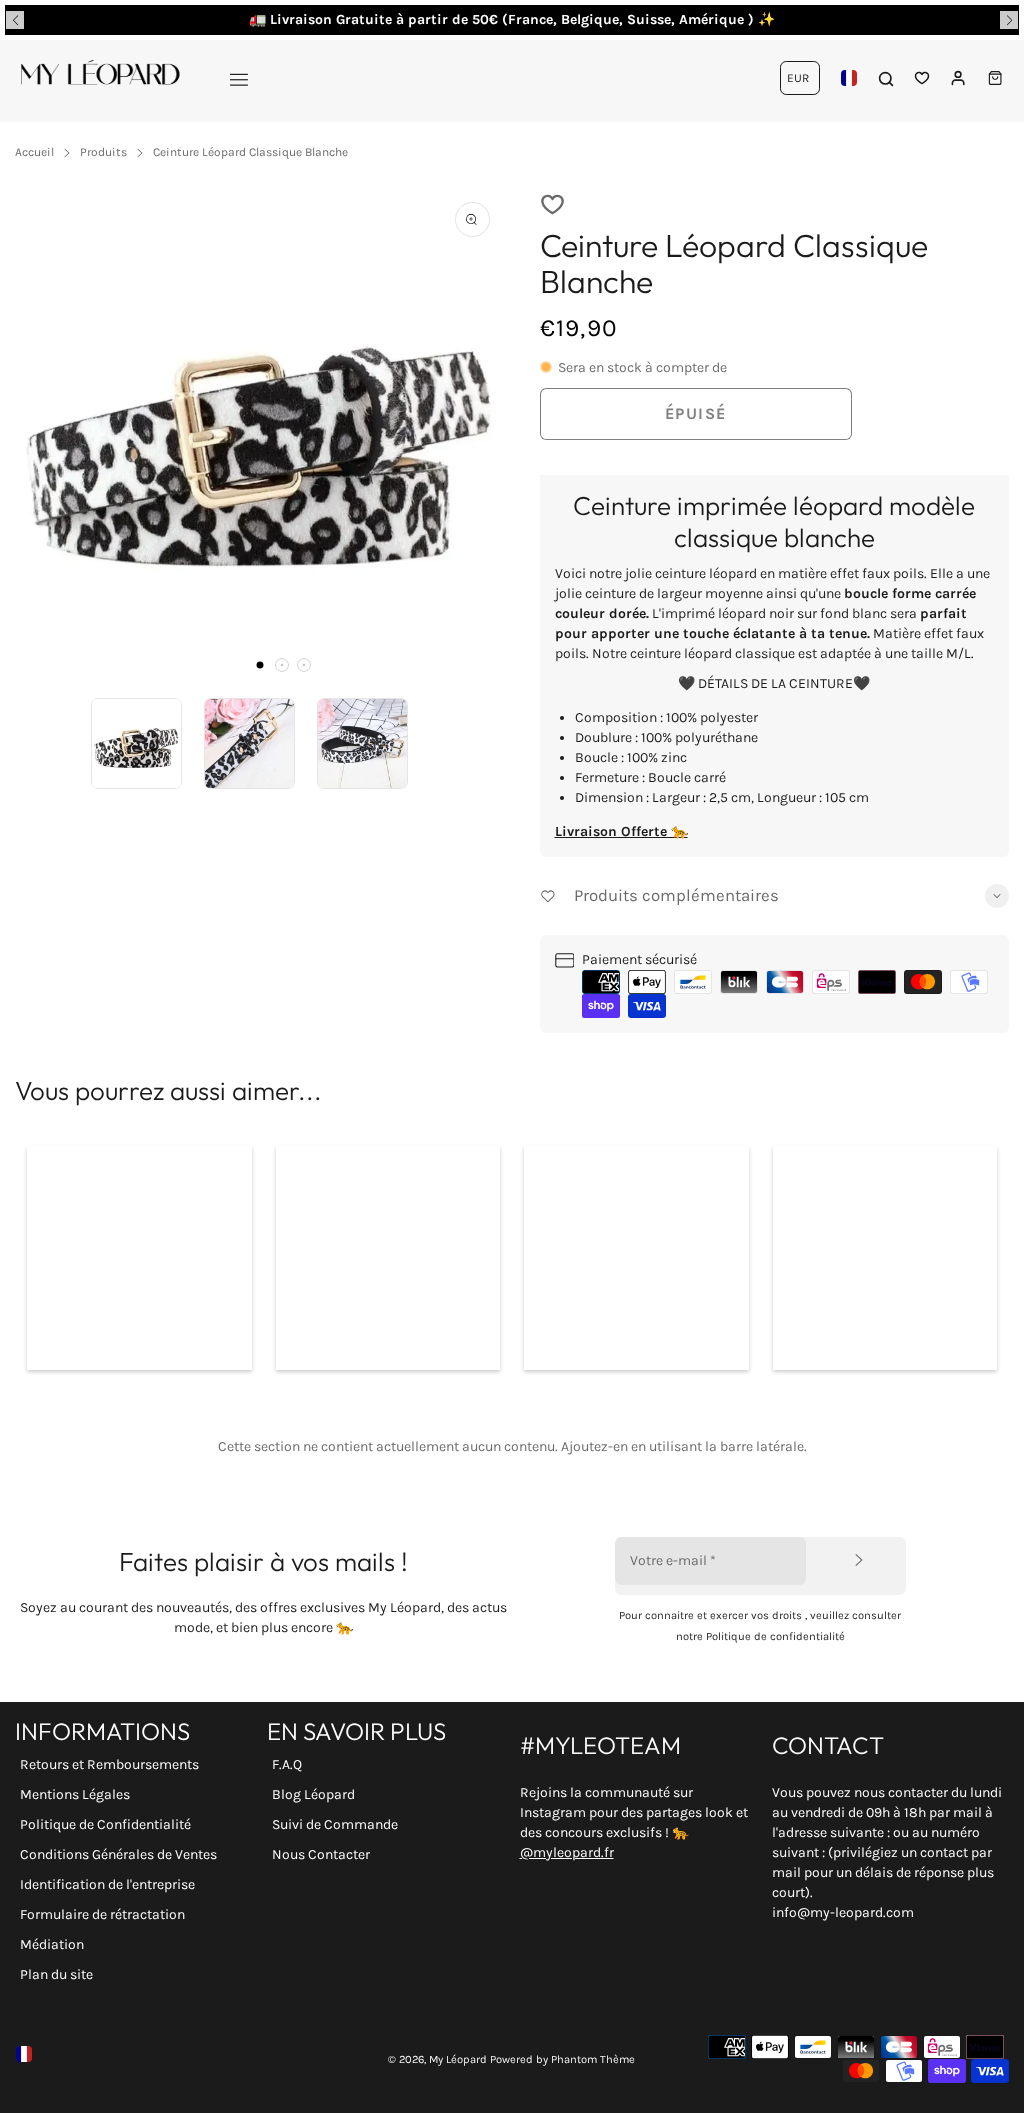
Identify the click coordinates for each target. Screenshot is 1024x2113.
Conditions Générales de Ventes (118, 1854)
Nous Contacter (321, 1854)
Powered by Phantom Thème (562, 2059)
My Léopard (458, 2059)
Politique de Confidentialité (105, 1824)
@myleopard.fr (567, 1852)
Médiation (52, 1944)
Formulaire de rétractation (102, 1914)
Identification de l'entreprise (107, 1884)
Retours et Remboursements (109, 1764)
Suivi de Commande (335, 1824)
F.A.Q (287, 1764)
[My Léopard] (100, 78)
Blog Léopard (313, 1794)
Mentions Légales (75, 1794)
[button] (15, 20)
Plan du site (56, 1974)
